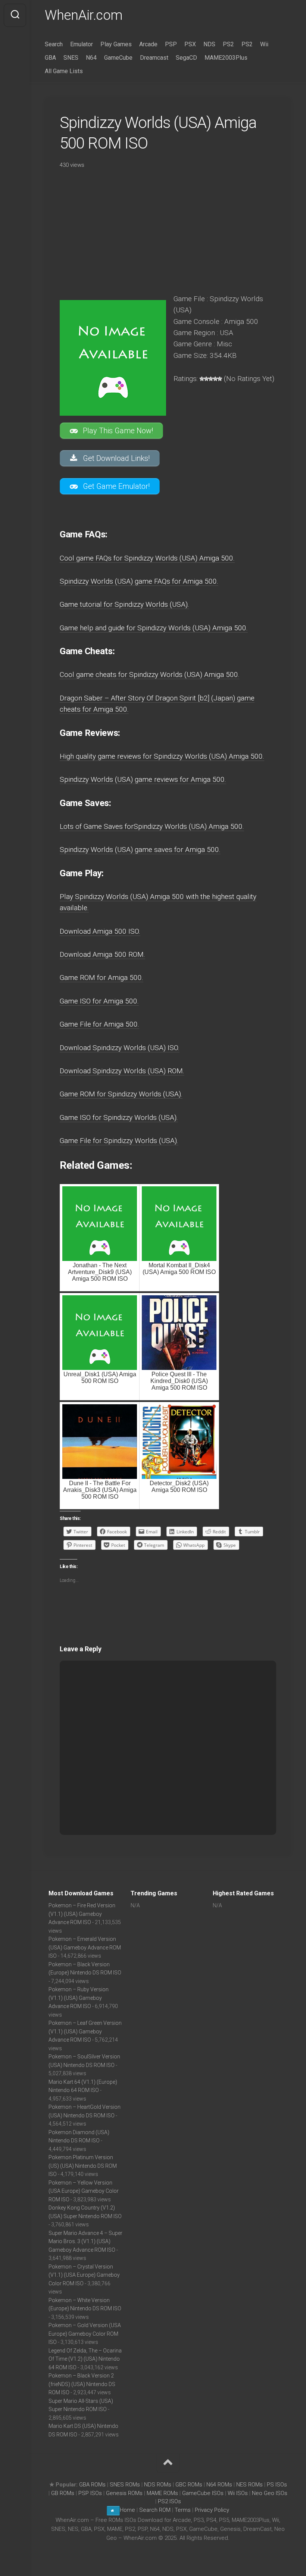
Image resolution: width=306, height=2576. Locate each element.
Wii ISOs (238, 2493)
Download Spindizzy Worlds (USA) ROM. (122, 1071)
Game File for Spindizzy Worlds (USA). (119, 1141)
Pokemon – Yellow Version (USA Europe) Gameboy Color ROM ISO (84, 2191)
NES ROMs (249, 2485)
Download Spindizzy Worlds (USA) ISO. (120, 1048)
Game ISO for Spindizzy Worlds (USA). (119, 1117)
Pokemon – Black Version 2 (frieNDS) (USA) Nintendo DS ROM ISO (82, 2384)
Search (54, 44)
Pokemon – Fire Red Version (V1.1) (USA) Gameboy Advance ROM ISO (82, 1914)
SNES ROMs (125, 2485)
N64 (91, 58)
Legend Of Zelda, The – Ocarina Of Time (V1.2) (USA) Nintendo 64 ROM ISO (85, 2359)
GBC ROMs (189, 2485)
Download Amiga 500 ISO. (100, 931)
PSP (171, 44)
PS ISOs (277, 2485)
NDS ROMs (158, 2485)
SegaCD (186, 58)
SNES (71, 58)
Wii (264, 44)
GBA (50, 58)
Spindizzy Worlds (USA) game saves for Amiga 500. (140, 850)
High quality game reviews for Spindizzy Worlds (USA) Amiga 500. (162, 756)
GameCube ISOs (203, 2493)
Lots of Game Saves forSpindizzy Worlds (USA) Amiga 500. (152, 826)
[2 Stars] (206, 379)
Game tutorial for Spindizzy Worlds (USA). (124, 604)
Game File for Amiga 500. (99, 1024)
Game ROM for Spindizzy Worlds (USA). (121, 1094)
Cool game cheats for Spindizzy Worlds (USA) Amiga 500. (150, 675)
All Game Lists (64, 71)
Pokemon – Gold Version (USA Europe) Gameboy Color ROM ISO (85, 2334)
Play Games (116, 44)
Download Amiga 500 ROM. (102, 954)
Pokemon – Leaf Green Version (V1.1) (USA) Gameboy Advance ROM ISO (85, 2031)
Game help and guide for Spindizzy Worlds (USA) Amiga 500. (154, 628)
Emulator (82, 44)
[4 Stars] (215, 379)
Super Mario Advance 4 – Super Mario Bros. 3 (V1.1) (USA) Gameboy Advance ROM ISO (85, 2241)
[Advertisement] (168, 229)
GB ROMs (63, 2493)
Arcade (148, 44)
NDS (209, 44)
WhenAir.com (84, 15)
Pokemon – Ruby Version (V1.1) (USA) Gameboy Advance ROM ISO (79, 1998)
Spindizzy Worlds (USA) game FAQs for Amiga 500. (139, 581)
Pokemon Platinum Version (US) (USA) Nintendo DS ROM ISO (83, 2166)
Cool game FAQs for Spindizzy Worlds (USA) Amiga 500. (147, 558)
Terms (183, 2510)
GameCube (118, 58)
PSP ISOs (90, 2493)
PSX (190, 44)
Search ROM (155, 2510)
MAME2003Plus (226, 58)
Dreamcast (154, 58)
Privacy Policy (212, 2510)
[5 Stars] (220, 379)
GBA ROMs (92, 2485)
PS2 (228, 44)
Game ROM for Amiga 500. (102, 978)
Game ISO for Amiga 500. (99, 1001)
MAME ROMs (162, 2493)
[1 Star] (202, 379)
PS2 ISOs (169, 2501)
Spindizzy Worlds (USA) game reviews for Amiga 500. (143, 779)
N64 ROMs (219, 2485)
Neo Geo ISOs (270, 2493)
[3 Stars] (211, 379)
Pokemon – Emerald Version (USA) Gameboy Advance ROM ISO (85, 1947)
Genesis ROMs (124, 2493)
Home (127, 2510)
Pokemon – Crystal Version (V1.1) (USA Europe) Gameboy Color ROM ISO (84, 2275)
